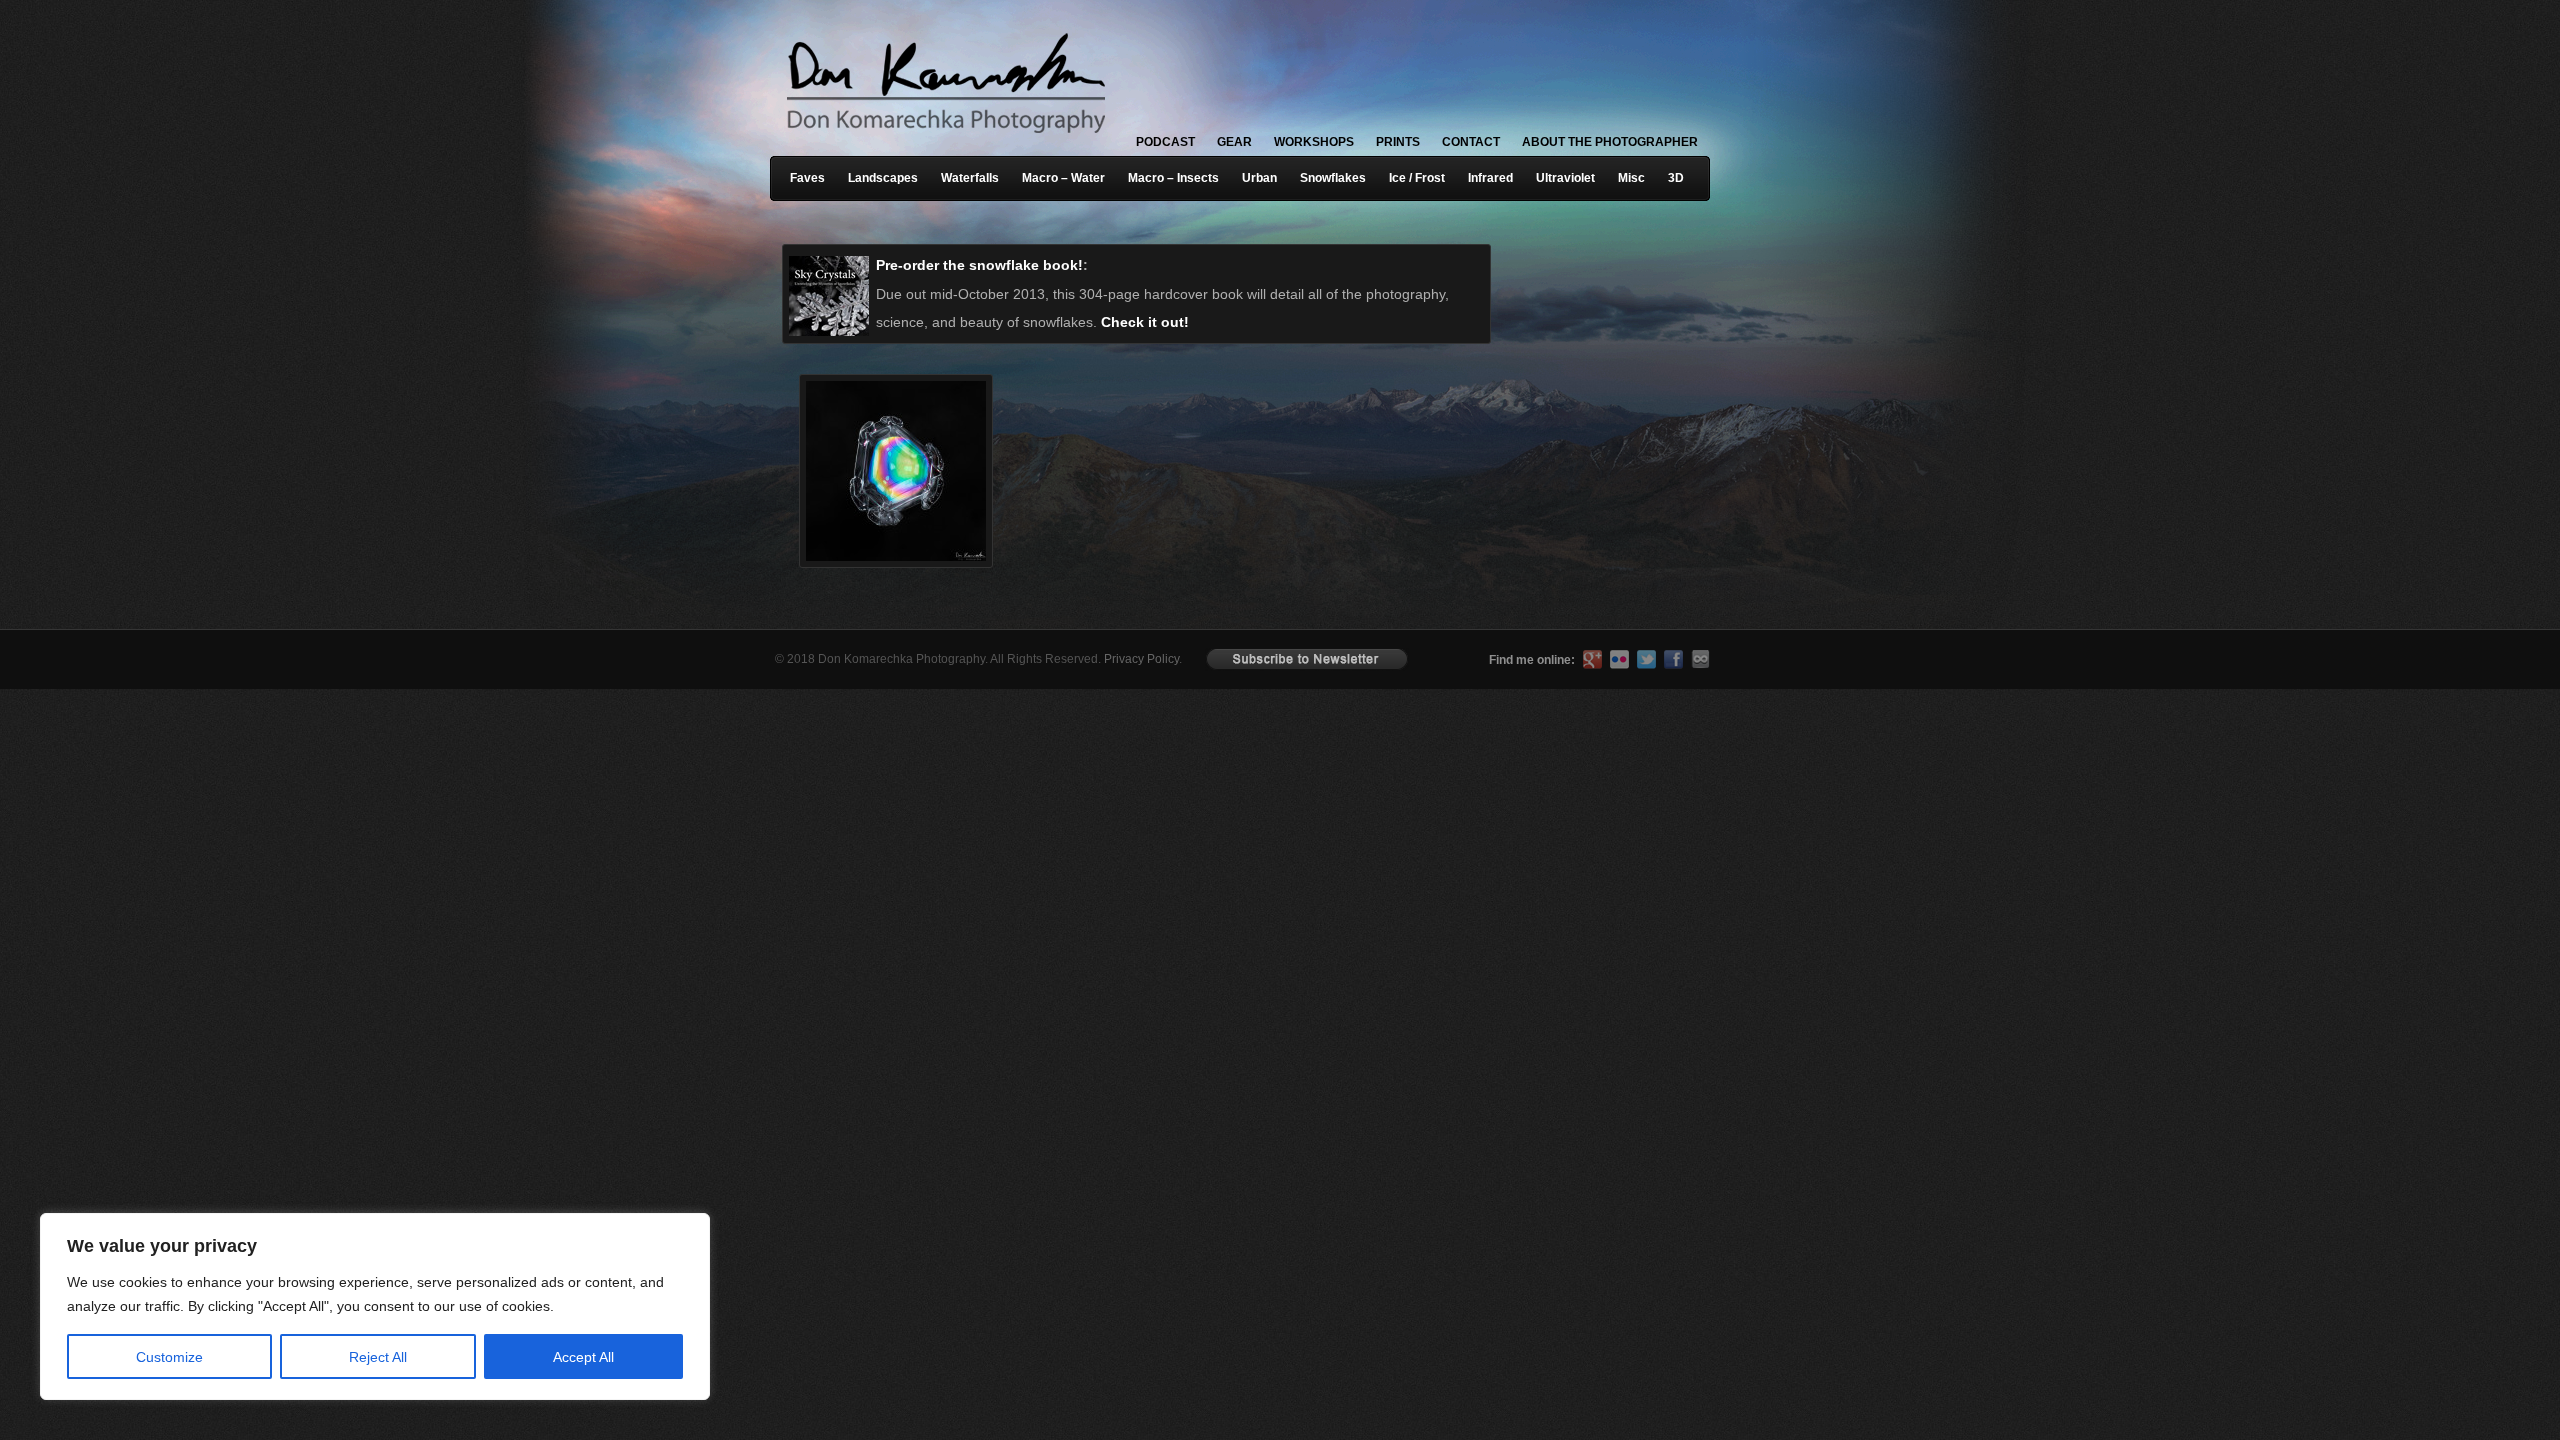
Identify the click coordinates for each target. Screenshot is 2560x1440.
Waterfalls (970, 178)
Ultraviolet (1565, 178)
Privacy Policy (1141, 659)
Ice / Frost (1417, 178)
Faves (807, 178)
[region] (260, 1306)
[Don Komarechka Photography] (945, 139)
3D (1676, 178)
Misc (1631, 178)
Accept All (583, 1357)
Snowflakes (1333, 178)
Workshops (1314, 142)
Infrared (1490, 178)
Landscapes (883, 178)
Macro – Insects (1173, 178)
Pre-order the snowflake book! (979, 265)
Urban (1259, 178)
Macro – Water (1063, 178)
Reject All (378, 1357)
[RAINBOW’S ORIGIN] (889, 441)
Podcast (1165, 142)
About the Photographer (1610, 142)
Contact (1471, 142)
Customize (169, 1357)
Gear (1234, 142)
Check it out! (1145, 322)
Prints (1398, 142)
